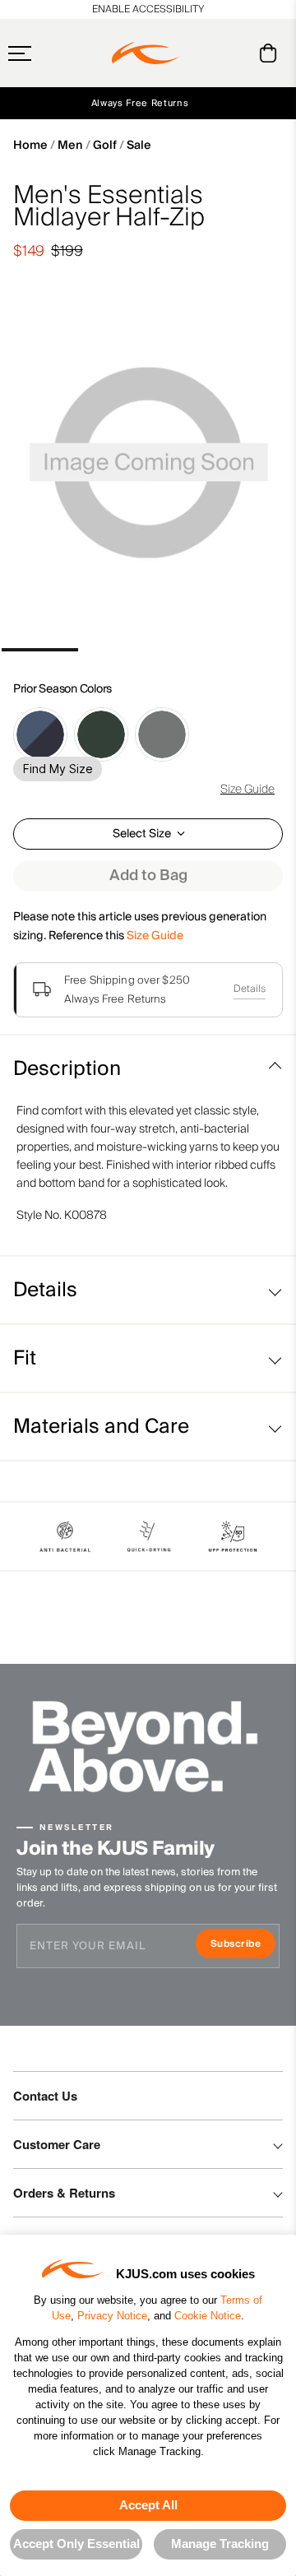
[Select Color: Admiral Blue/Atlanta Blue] (40, 734)
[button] (52, 53)
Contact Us (45, 2096)
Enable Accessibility (148, 9)
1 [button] (40, 650)
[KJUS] (146, 53)
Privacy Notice (112, 2316)
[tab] (271, 53)
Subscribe (243, 1946)
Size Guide (247, 790)
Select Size (142, 834)
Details (250, 989)
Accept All (148, 2505)
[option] (148, 466)
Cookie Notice (208, 2316)
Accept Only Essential (76, 2544)
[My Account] (235, 53)
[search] (202, 53)
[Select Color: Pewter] (162, 734)
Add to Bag (148, 876)
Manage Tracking (220, 2544)
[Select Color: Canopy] (101, 734)
